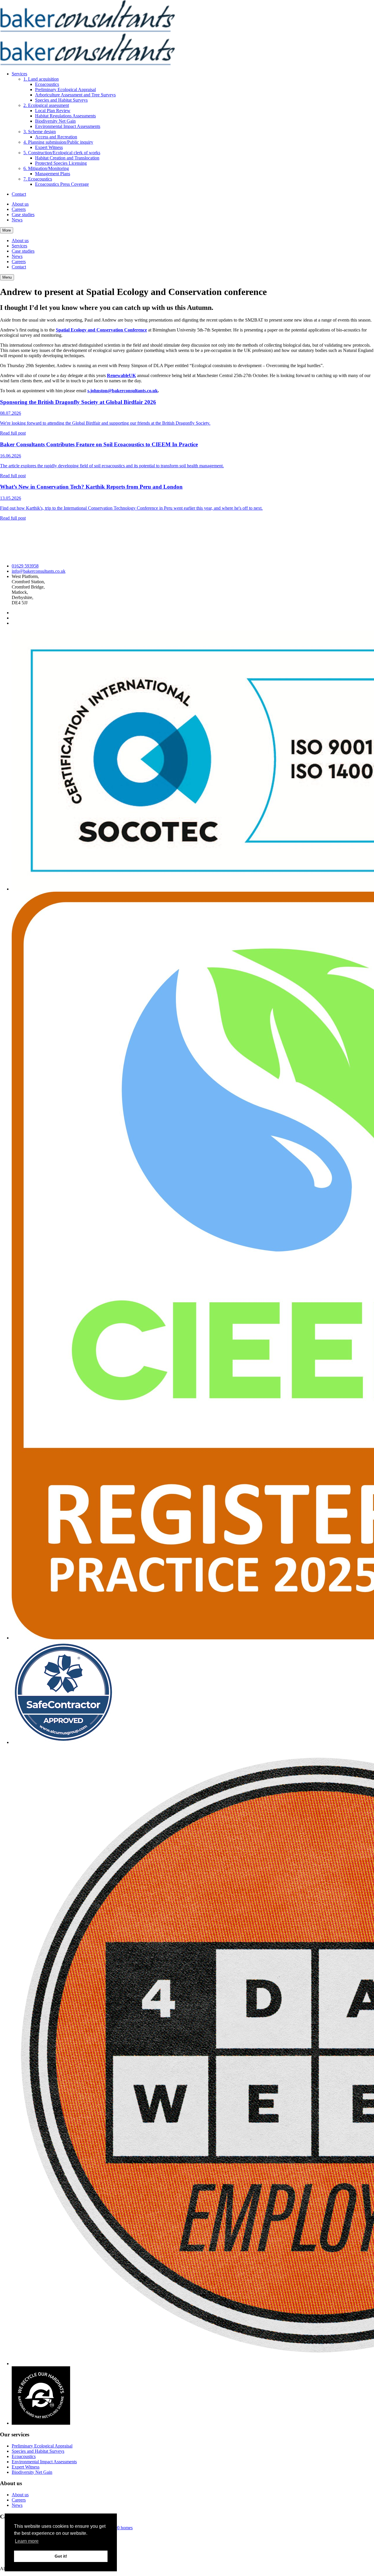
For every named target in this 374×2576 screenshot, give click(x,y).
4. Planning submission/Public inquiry (58, 142)
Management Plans (53, 174)
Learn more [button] (27, 2541)
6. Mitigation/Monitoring (46, 168)
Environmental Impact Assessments (68, 126)
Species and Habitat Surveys (61, 100)
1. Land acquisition (41, 79)
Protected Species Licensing (61, 163)
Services (19, 74)
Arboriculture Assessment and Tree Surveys (75, 95)
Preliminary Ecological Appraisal (65, 90)
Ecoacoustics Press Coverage (62, 184)
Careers (19, 209)
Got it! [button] (61, 2556)
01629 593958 (25, 566)
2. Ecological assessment (46, 105)
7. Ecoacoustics (38, 179)
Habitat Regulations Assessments (65, 116)
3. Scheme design (40, 132)
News (17, 220)
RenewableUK (121, 375)
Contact (19, 194)
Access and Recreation (56, 137)
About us (20, 204)
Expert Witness (49, 147)
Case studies (23, 215)
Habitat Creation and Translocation (67, 158)
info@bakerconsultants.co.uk (39, 571)
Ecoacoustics (47, 84)
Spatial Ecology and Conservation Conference (101, 330)
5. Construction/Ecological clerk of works (62, 153)
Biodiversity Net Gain (55, 121)
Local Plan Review (53, 111)
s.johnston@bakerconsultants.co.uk (123, 391)
